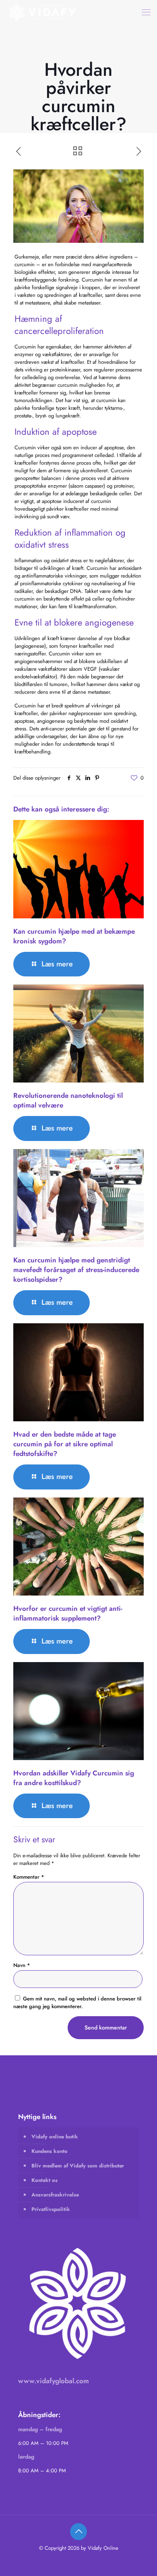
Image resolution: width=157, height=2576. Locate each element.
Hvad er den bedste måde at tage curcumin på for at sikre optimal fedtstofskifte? (65, 1444)
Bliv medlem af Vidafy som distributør (78, 2166)
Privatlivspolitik (51, 2209)
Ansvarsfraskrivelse (55, 2195)
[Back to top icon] (78, 2532)
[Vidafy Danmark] (43, 12)
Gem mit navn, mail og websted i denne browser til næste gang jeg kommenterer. (77, 2002)
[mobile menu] (146, 12)
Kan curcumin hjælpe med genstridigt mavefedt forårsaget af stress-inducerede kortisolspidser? (76, 1270)
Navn (22, 1965)
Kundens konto (50, 2151)
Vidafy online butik (55, 2137)
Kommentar (29, 1877)
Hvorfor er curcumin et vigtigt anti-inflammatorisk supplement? (68, 1613)
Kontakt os (44, 2180)
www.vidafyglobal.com (54, 2381)
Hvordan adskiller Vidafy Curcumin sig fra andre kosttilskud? (74, 1778)
